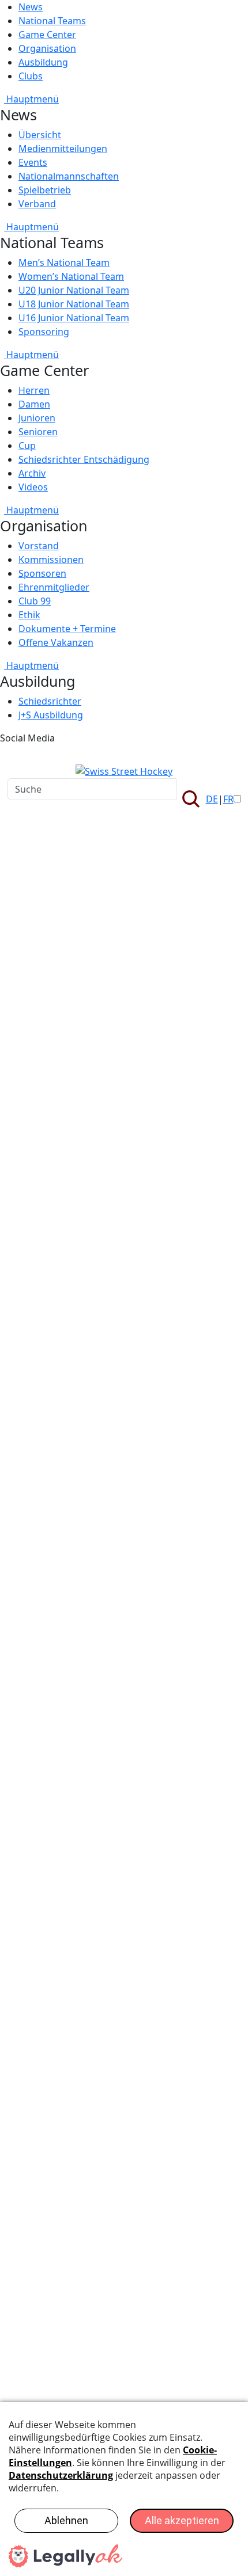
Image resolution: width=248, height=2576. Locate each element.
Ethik (29, 615)
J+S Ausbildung (51, 715)
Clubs (31, 76)
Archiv (32, 473)
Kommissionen (51, 560)
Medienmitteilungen (63, 149)
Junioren (37, 418)
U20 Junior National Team (74, 290)
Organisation (47, 48)
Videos (33, 487)
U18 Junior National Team (74, 304)
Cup (27, 446)
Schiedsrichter (50, 701)
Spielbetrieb (45, 190)
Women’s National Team (71, 276)
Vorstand (39, 546)
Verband (37, 204)
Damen (34, 404)
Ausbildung (43, 62)
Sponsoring (44, 332)
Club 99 (35, 601)
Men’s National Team (64, 262)
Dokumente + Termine (67, 629)
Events (33, 162)
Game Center (47, 35)
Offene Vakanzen (56, 642)
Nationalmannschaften (69, 176)
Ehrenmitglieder (54, 587)
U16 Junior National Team (74, 318)
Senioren (38, 432)
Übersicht (40, 135)
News (31, 7)
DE (212, 799)
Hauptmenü (31, 99)
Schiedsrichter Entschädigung (84, 459)
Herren (34, 390)
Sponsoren (42, 573)
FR (228, 799)
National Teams (52, 21)
